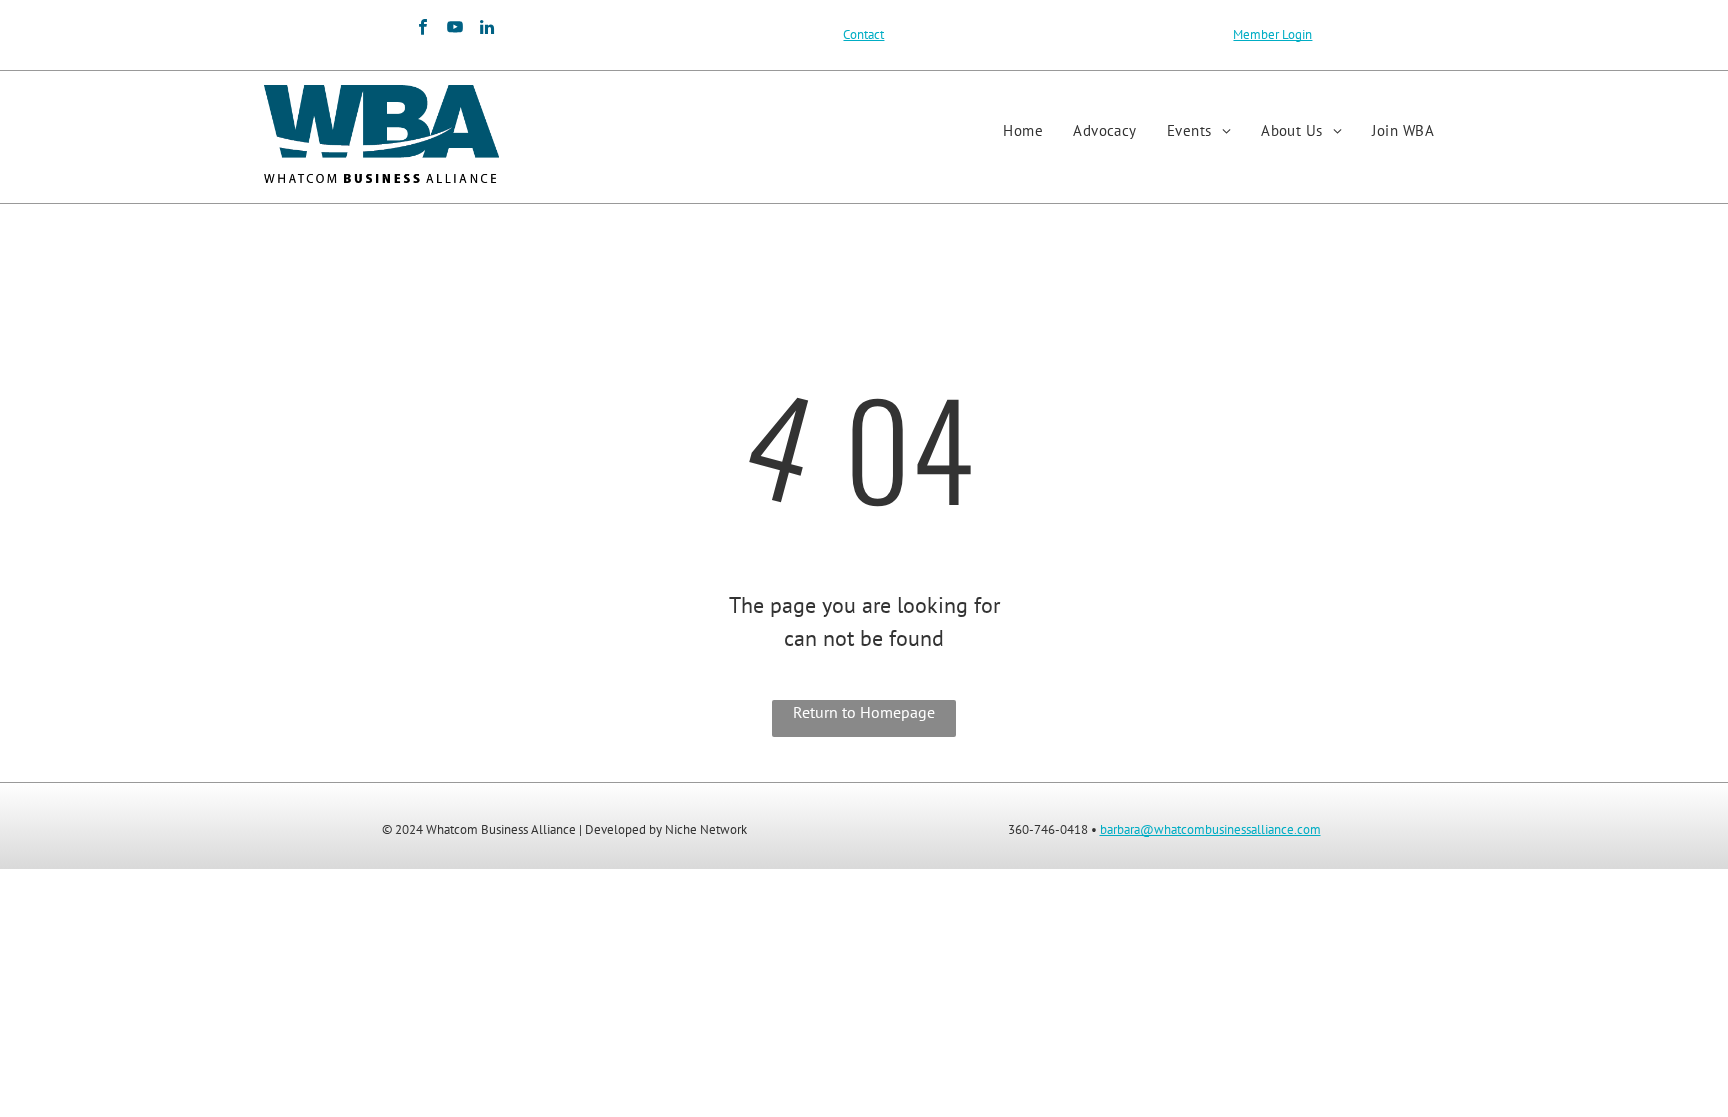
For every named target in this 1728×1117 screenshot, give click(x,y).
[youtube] (454, 30)
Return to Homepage (864, 712)
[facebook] (422, 30)
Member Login (1272, 34)
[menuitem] (1023, 131)
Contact (863, 34)
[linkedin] (486, 30)
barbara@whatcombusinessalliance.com (1210, 829)
